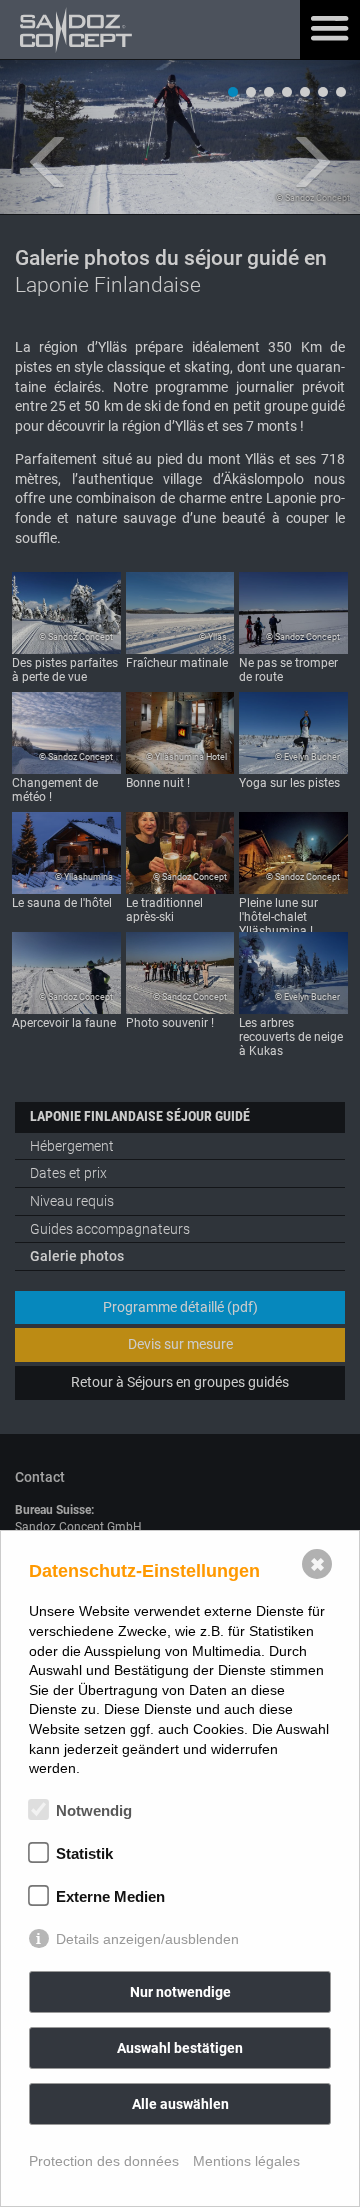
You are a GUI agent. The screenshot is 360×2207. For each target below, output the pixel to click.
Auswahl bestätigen (180, 2048)
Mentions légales (246, 2161)
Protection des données (104, 2161)
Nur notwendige (180, 1992)
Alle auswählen (180, 2104)
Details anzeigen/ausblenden (147, 1939)
